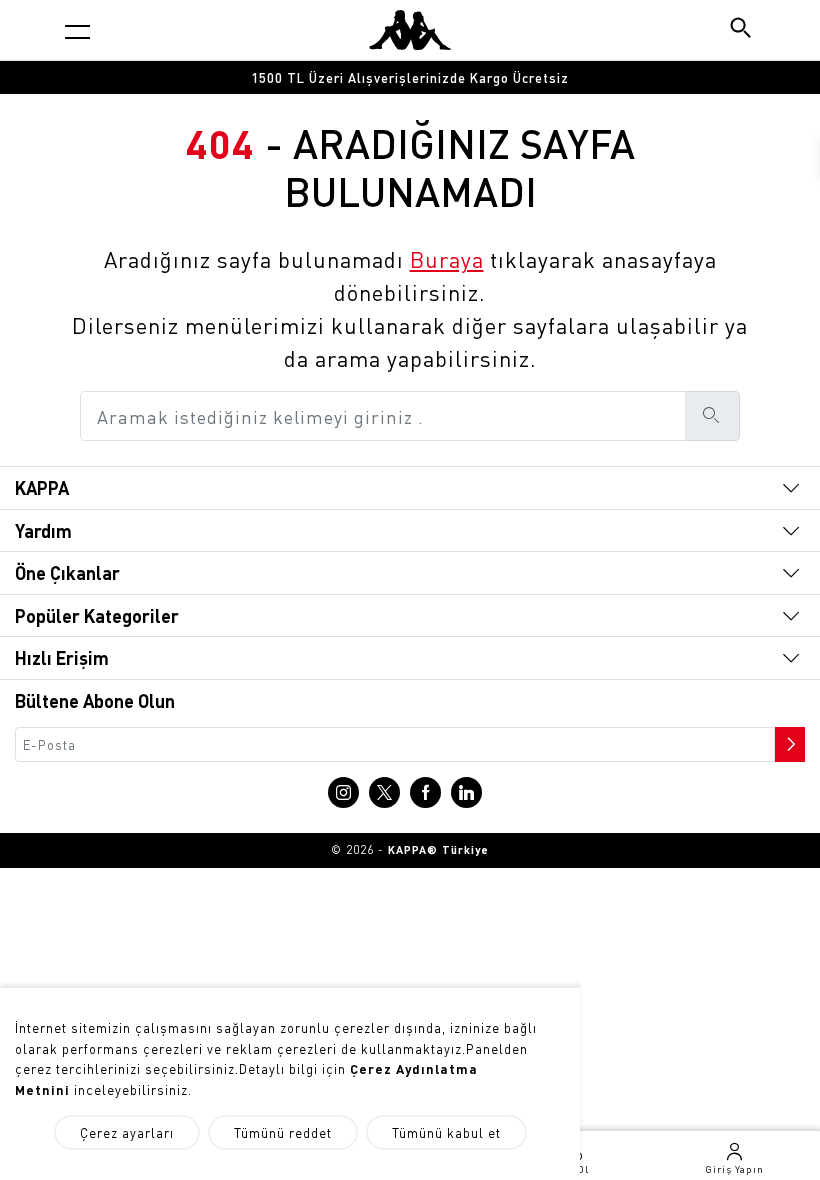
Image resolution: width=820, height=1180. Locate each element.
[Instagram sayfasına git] (343, 792)
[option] (410, 77)
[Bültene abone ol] (788, 739)
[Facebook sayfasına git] (425, 792)
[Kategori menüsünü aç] (77, 31)
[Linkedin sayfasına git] (466, 792)
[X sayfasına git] (384, 792)
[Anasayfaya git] (410, 30)
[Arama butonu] (742, 29)
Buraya (447, 259)
